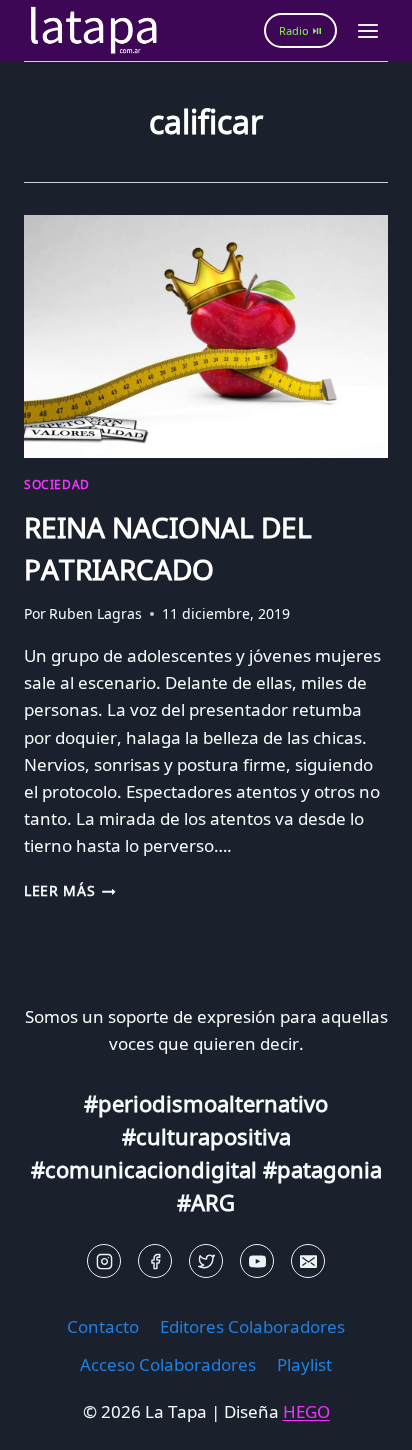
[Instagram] (104, 1261)
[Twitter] (206, 1261)
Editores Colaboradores (252, 1326)
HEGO (306, 1411)
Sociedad (57, 484)
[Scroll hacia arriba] (50, 1419)
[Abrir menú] (367, 30)
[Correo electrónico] (308, 1261)
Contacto (103, 1326)
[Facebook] (155, 1261)
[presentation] (206, 336)
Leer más (70, 890)
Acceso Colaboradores (168, 1364)
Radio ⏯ (300, 30)
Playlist (304, 1364)
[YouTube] (257, 1261)
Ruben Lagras (95, 613)
